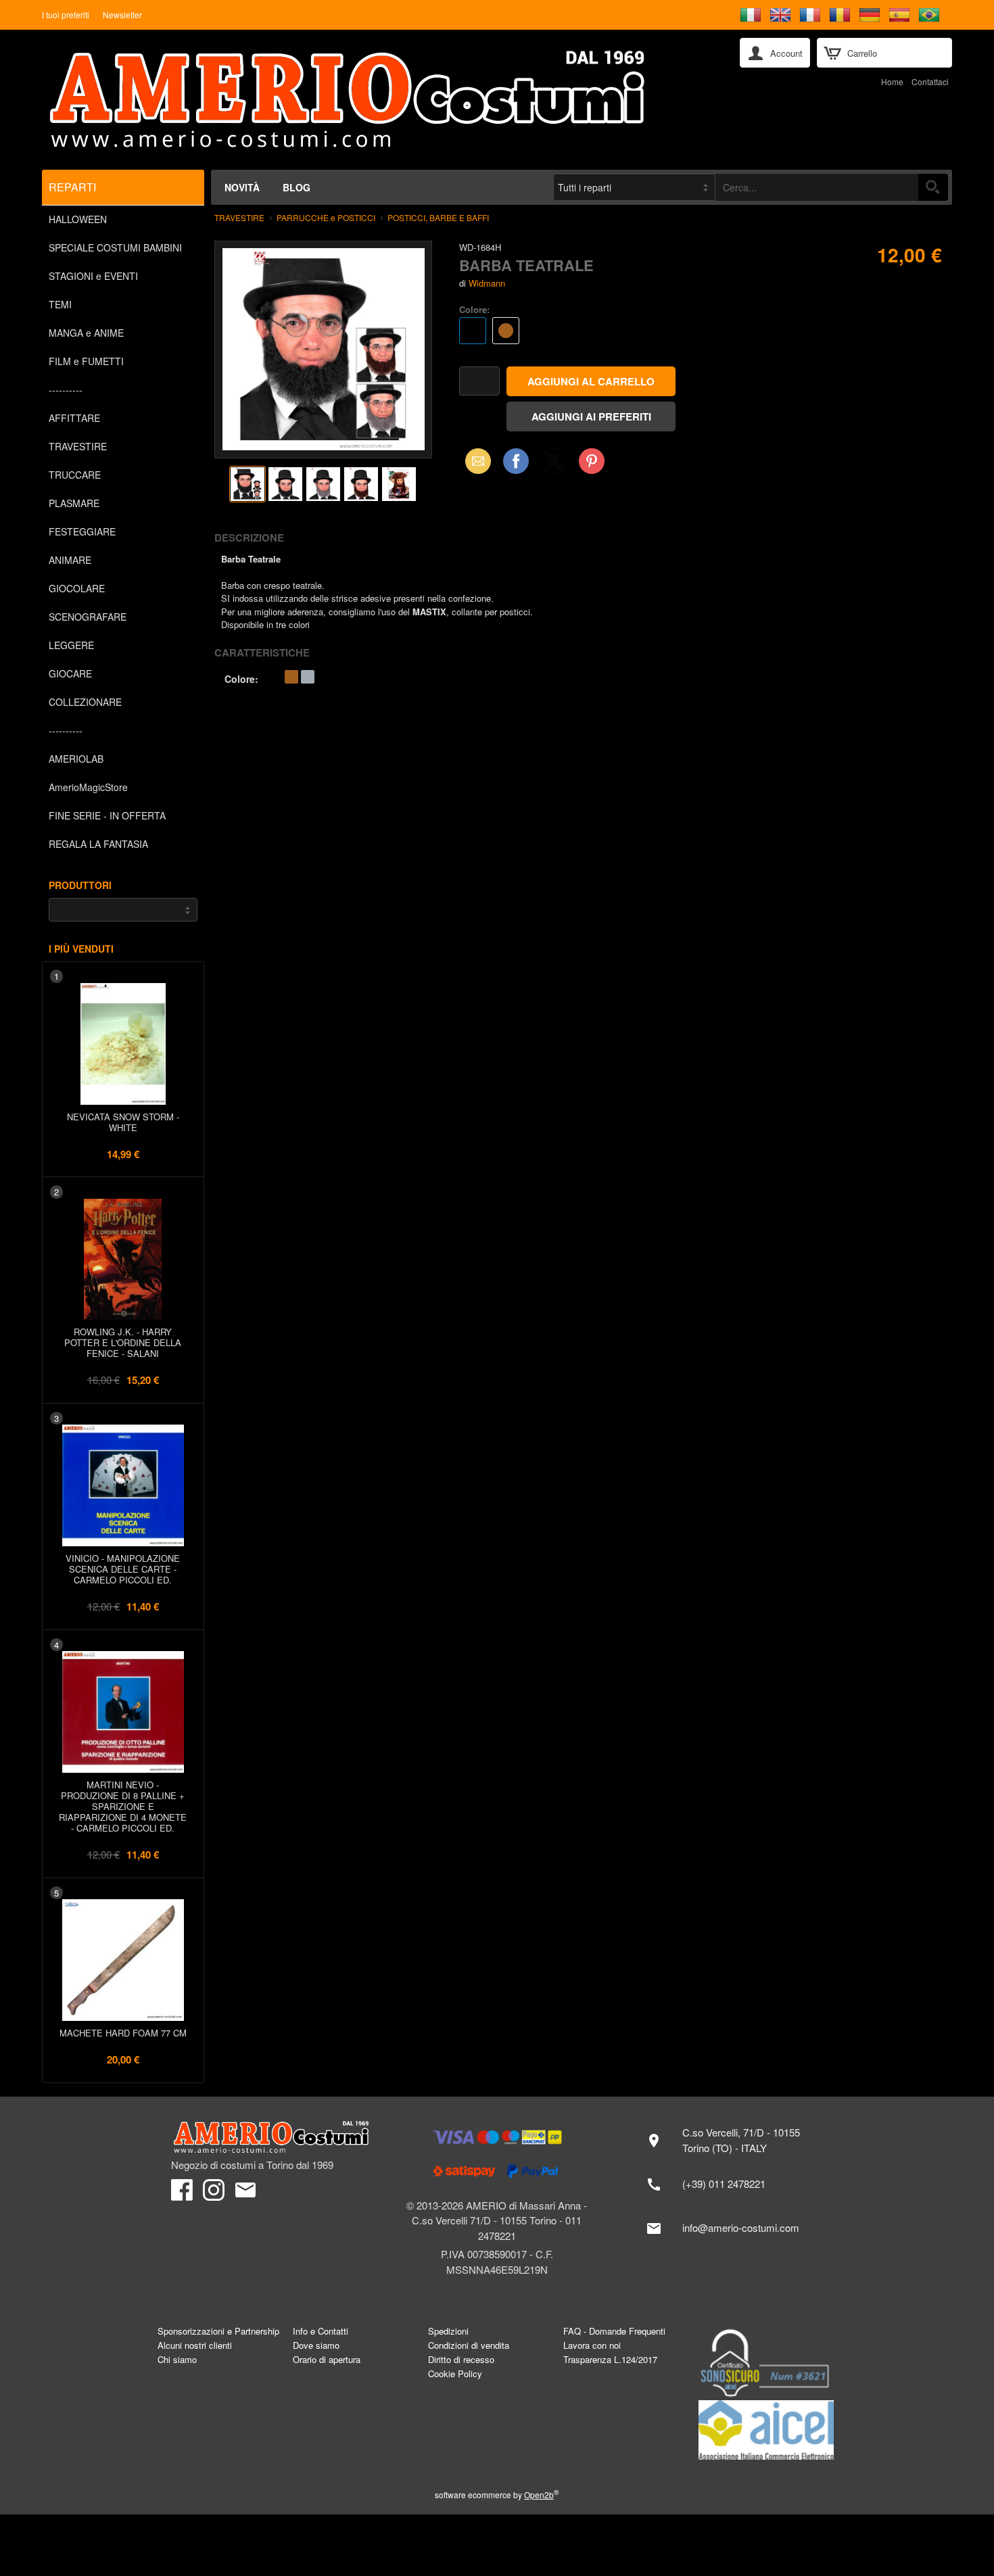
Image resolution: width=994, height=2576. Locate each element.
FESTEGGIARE (82, 531)
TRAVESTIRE (78, 446)
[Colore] (621, 332)
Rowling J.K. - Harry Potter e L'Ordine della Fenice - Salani (123, 1342)
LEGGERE (71, 645)
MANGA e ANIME (86, 333)
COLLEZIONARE (85, 702)
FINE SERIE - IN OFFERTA (107, 815)
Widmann (487, 283)
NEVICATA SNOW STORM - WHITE (123, 1122)
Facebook (516, 461)
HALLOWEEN (78, 219)
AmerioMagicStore (88, 787)
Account (786, 53)
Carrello (862, 53)
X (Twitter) (554, 465)
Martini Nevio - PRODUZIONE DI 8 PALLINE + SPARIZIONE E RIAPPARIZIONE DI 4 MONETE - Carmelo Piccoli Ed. (123, 1806)
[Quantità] (479, 381)
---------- (66, 389)
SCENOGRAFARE (88, 617)
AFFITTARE (74, 418)
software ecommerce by (497, 2495)
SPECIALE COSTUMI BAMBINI (115, 247)
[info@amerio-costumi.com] (730, 2228)
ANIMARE (70, 560)
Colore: (474, 309)
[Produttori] (123, 910)
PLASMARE (74, 503)
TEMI (60, 304)
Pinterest (592, 461)
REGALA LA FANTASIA (98, 844)
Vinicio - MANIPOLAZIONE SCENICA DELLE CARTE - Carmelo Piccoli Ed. (123, 1569)
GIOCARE (70, 673)
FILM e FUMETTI (86, 361)
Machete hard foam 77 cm (123, 2033)
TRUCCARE (75, 475)
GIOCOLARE (77, 588)
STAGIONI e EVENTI (93, 276)
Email (474, 461)
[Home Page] (381, 100)
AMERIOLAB (76, 759)
